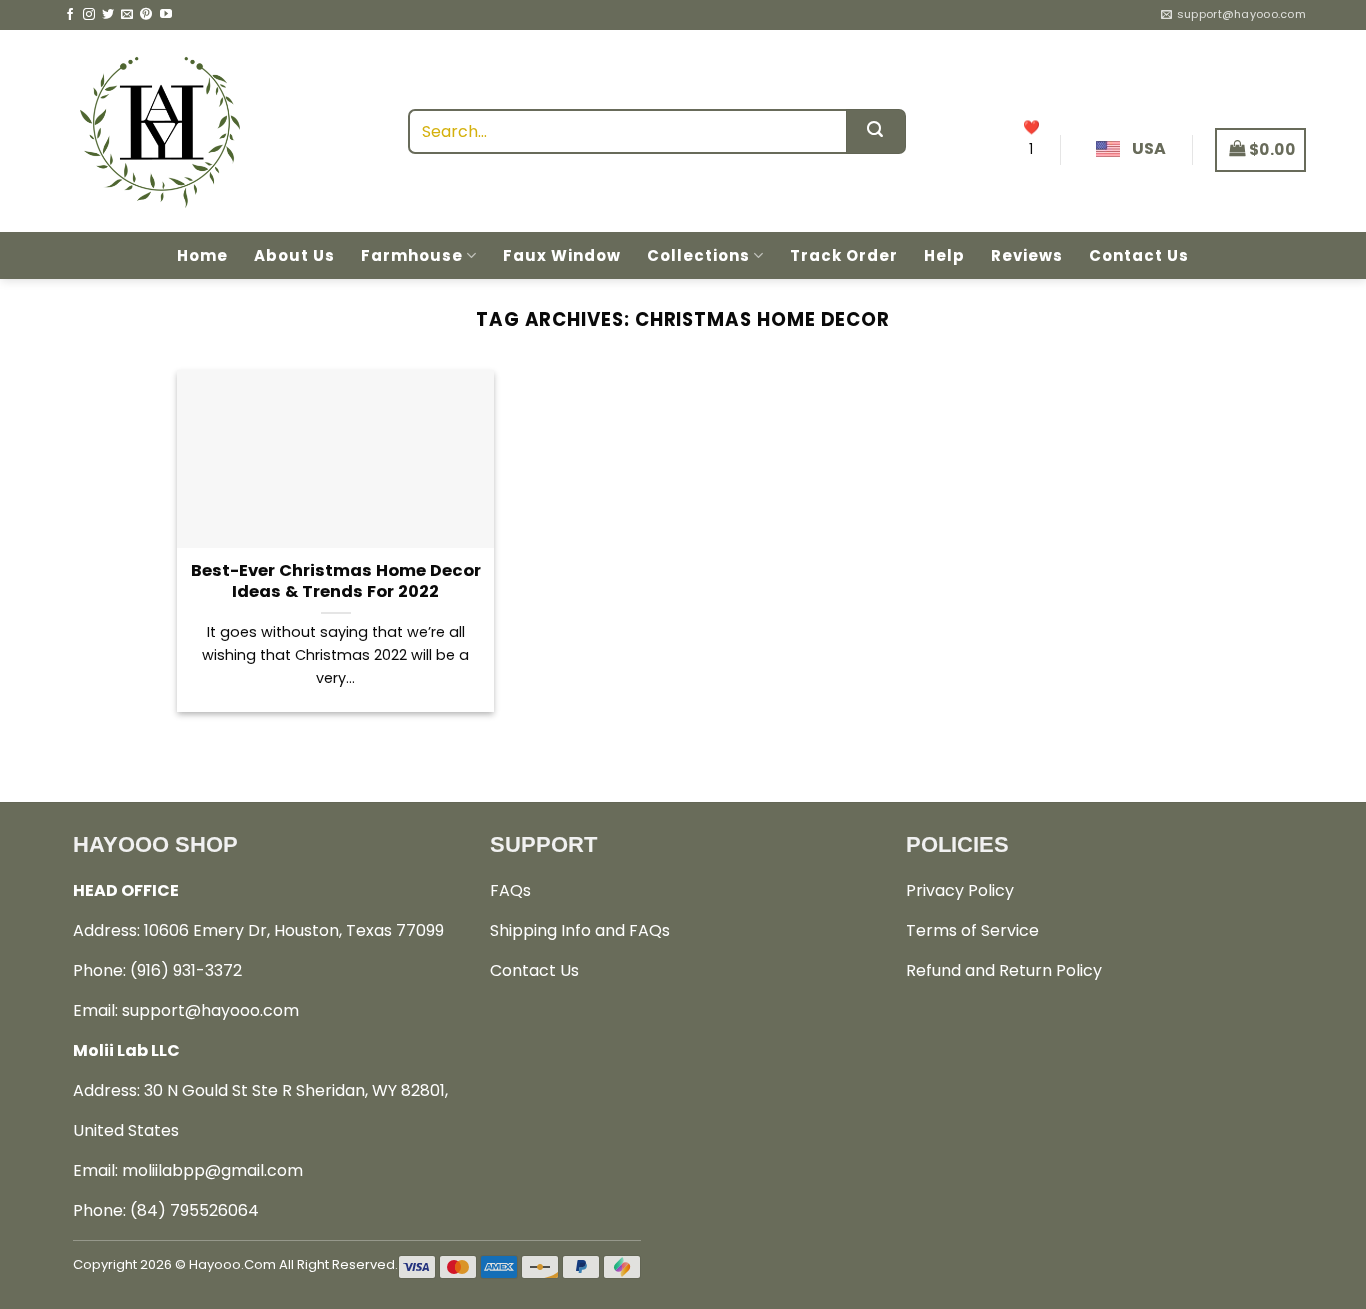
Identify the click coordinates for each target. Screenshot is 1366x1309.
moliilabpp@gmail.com (212, 1170)
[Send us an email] (127, 15)
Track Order (844, 255)
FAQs (510, 890)
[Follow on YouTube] (166, 15)
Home (202, 255)
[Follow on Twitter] (108, 15)
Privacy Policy (960, 890)
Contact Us (1139, 255)
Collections (698, 255)
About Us (294, 255)
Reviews (1027, 255)
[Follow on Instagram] (89, 15)
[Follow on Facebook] (70, 15)
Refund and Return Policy (1004, 970)
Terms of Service (972, 930)
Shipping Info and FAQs (580, 930)
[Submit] (876, 131)
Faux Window (562, 255)
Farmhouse (412, 255)
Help (944, 255)
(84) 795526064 (194, 1210)
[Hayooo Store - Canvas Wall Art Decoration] (159, 131)
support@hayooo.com (210, 1010)
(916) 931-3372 (186, 970)
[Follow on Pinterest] (146, 15)
